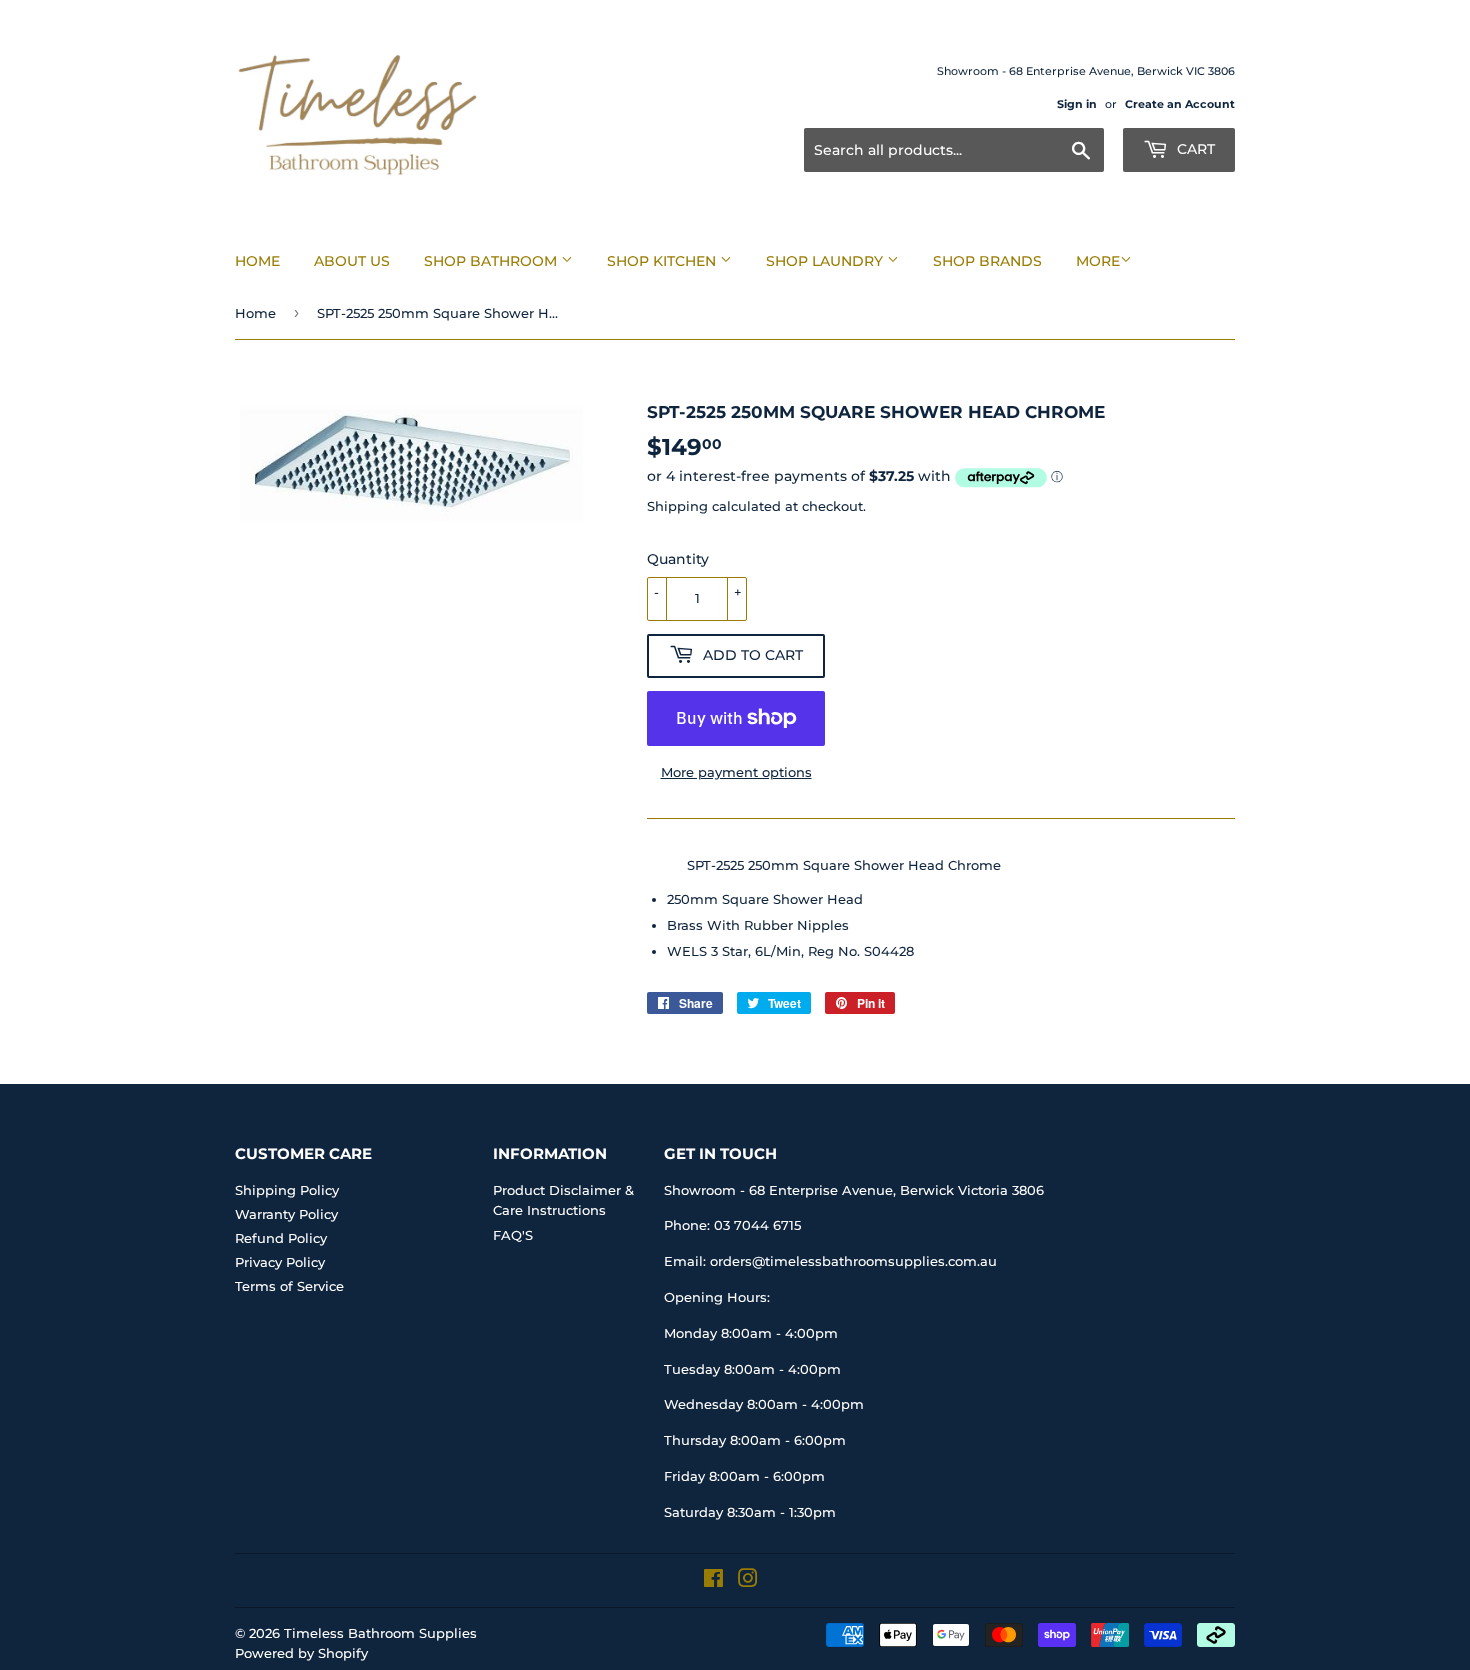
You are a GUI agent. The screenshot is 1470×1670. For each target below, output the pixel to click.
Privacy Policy (280, 1262)
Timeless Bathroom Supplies (380, 1633)
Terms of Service (289, 1286)
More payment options (736, 772)
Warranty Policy (286, 1214)
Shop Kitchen (663, 261)
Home (257, 261)
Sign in (1077, 104)
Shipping (677, 506)
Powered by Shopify (301, 1653)
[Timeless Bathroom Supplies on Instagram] (748, 1581)
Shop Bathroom (492, 261)
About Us (352, 261)
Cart (1194, 149)
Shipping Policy (287, 1190)
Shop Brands (987, 261)
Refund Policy (281, 1238)
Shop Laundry (826, 261)
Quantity (678, 559)
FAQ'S (513, 1235)
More (1098, 261)
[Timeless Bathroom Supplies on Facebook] (713, 1581)
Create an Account (1180, 104)
